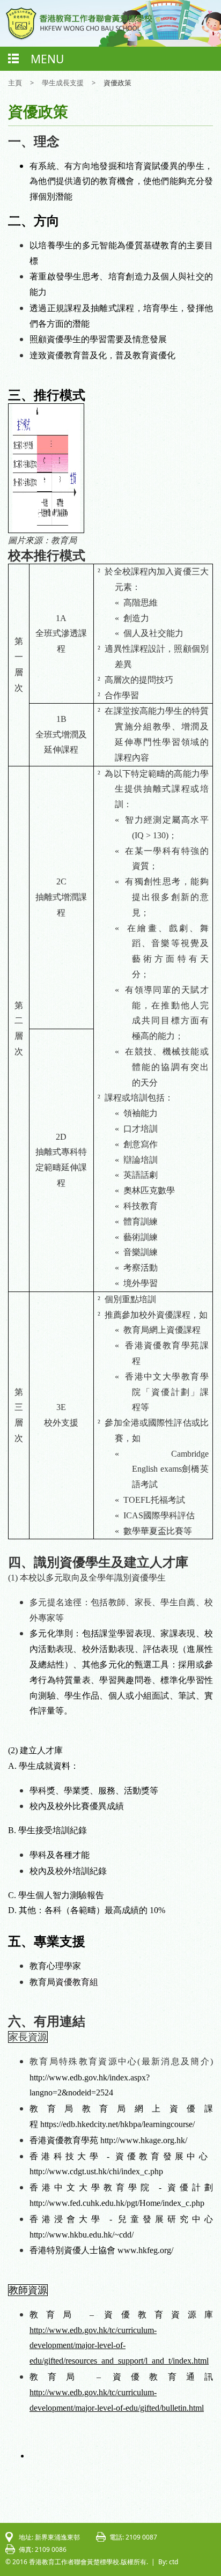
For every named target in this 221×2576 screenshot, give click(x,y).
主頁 (15, 83)
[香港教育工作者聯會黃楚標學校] (79, 38)
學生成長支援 (63, 83)
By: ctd (168, 2562)
